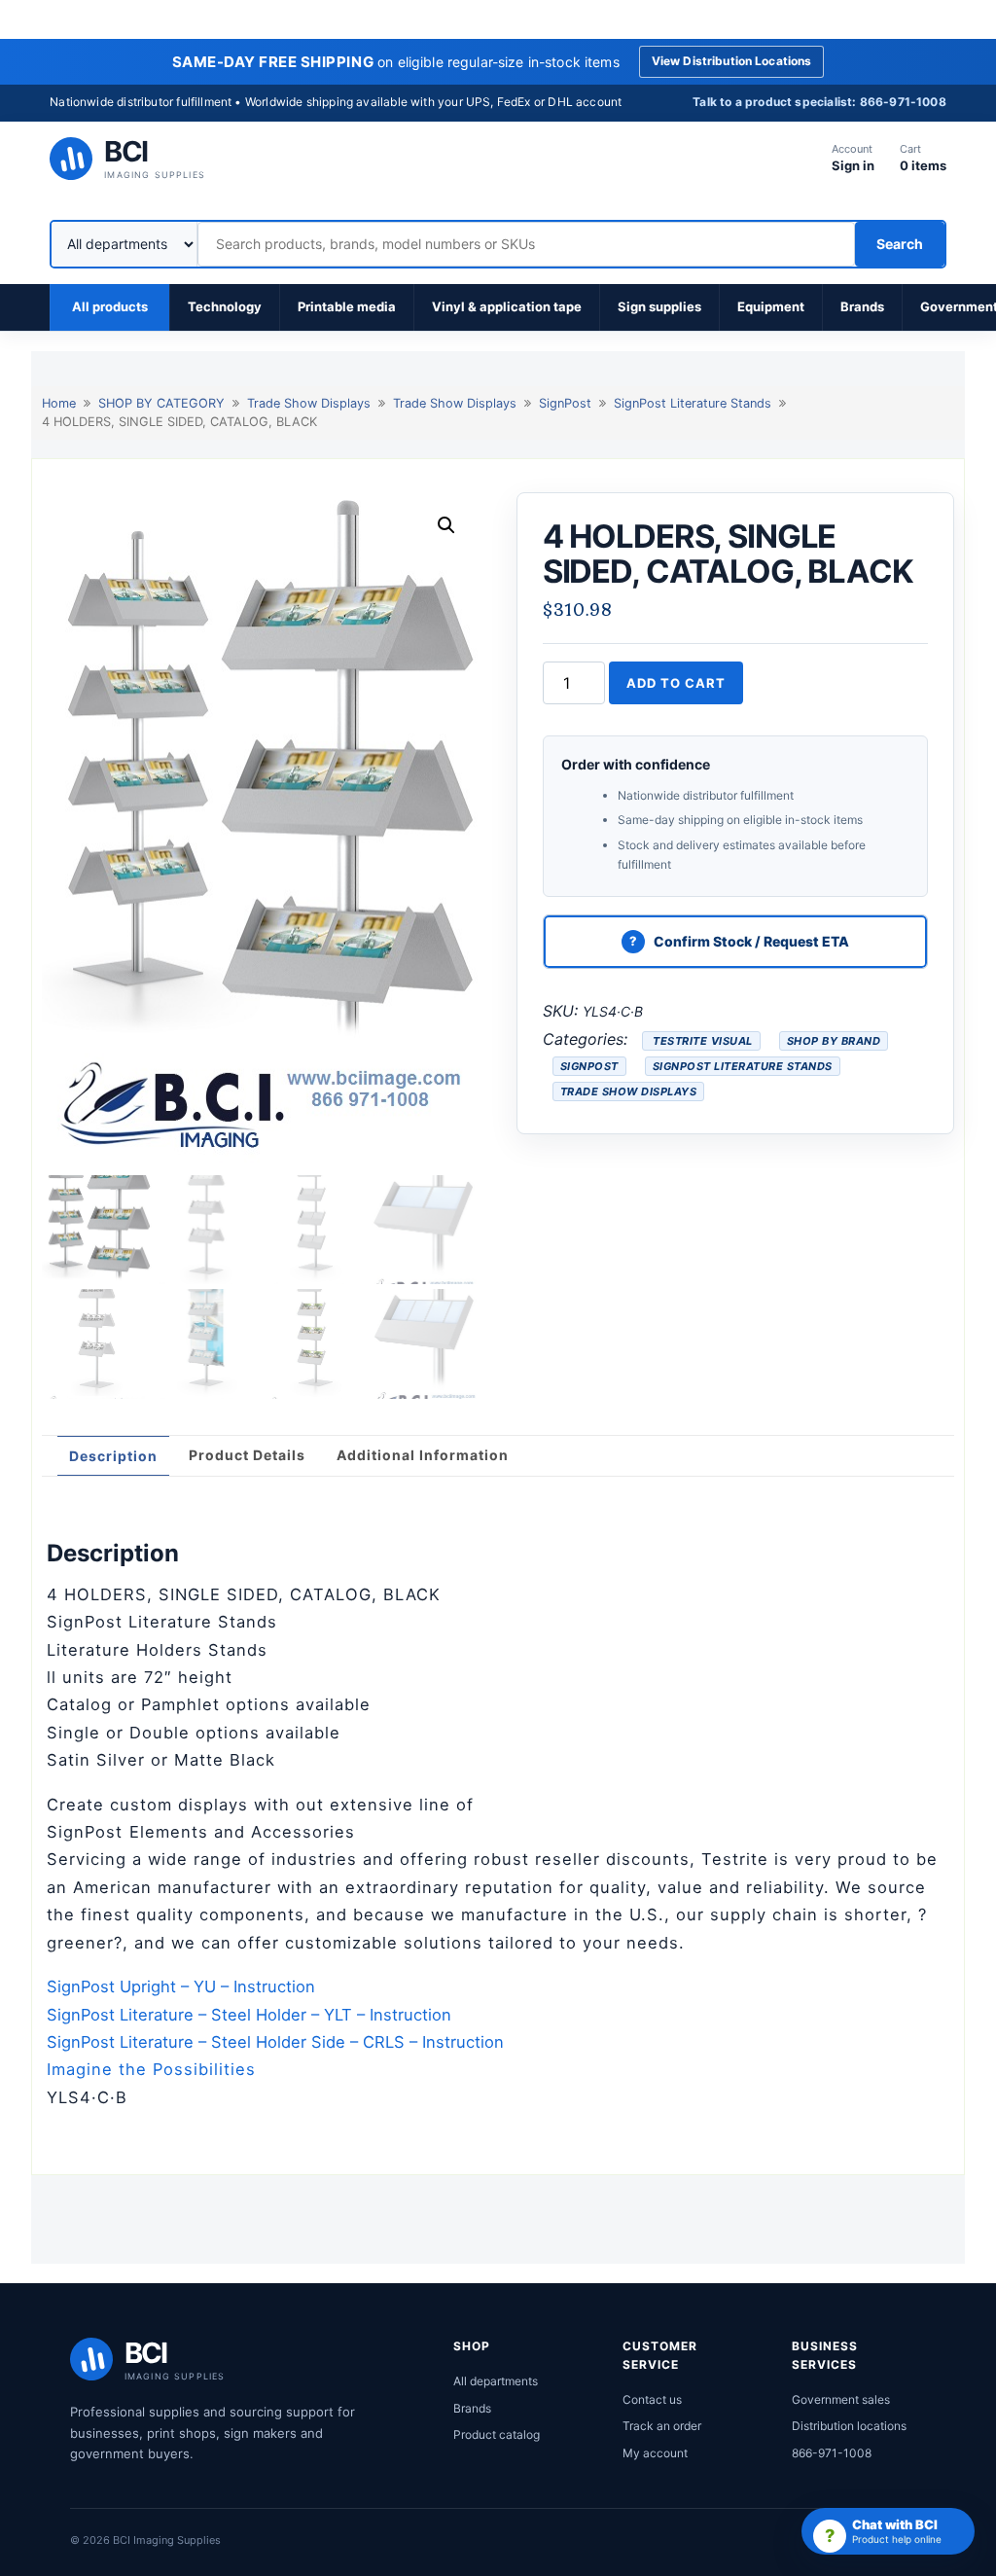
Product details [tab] (247, 1455)
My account (655, 2453)
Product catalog (497, 2434)
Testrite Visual (701, 1041)
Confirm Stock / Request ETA (751, 941)
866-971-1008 (832, 2453)
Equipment (771, 306)
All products (110, 306)
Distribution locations (849, 2426)
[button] (446, 525)
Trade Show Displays (309, 403)
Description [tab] (113, 1456)
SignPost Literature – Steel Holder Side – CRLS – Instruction (275, 2042)
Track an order (662, 2426)
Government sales (841, 2399)
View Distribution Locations (732, 61)
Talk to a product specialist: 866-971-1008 (819, 102)
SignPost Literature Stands (693, 403)
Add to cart (676, 683)
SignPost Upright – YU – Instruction (181, 1986)
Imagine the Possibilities (151, 2069)
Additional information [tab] (423, 1455)
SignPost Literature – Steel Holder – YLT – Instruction (249, 2015)
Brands (862, 306)
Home (59, 403)
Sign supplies (659, 306)
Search (900, 244)
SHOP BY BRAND (834, 1041)
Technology (225, 306)
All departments (496, 2381)
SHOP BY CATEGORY (161, 403)
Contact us (652, 2399)
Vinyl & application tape (507, 306)
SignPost (565, 403)
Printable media (347, 306)
